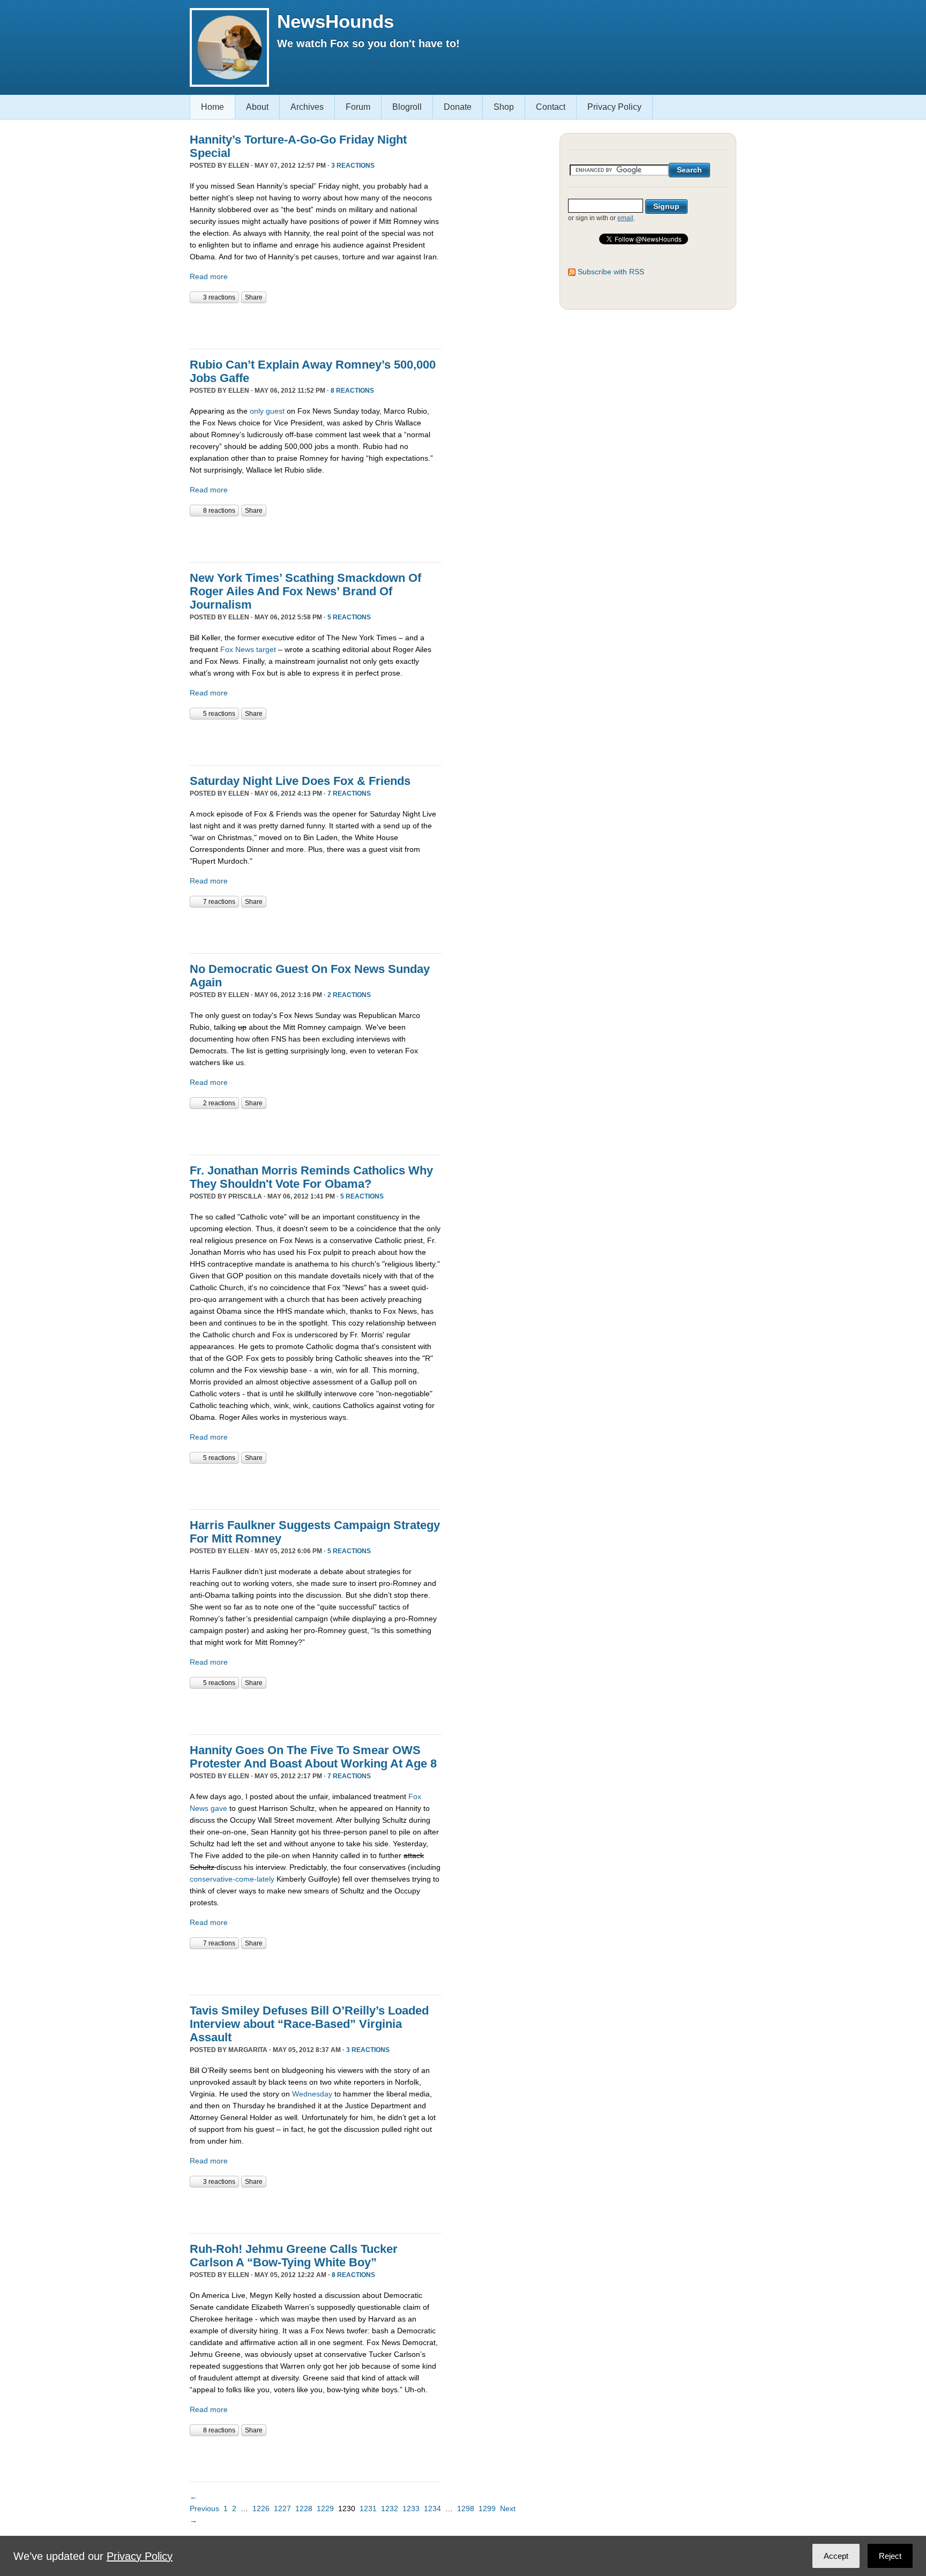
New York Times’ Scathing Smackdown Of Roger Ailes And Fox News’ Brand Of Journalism (305, 591)
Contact (551, 107)
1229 (325, 2508)
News (245, 649)
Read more (209, 276)
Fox (227, 649)
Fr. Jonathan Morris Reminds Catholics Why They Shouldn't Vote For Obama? (311, 1177)
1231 (368, 2508)
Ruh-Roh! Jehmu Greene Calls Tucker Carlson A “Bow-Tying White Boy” (294, 2256)
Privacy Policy (614, 107)
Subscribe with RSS (611, 272)
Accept (836, 2556)
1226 (261, 2508)
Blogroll (407, 107)
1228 (304, 2508)
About (257, 107)
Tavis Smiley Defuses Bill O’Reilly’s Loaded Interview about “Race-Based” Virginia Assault (309, 2024)
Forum (358, 107)
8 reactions (352, 391)
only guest (267, 411)
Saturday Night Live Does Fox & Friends (300, 781)
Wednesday (312, 2094)
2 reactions (349, 995)
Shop (504, 107)
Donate (458, 107)
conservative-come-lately (232, 1879)
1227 (282, 2508)
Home (212, 107)
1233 (411, 2508)
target (266, 649)
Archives (307, 107)
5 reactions (349, 617)
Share (254, 297)
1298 (466, 2508)
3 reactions (353, 166)
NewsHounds (335, 21)
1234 (432, 2508)
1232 (390, 2508)
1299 (487, 2508)
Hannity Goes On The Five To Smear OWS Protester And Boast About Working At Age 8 (313, 1757)
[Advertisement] (315, 325)
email (625, 218)
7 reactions (349, 793)
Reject (890, 2556)
